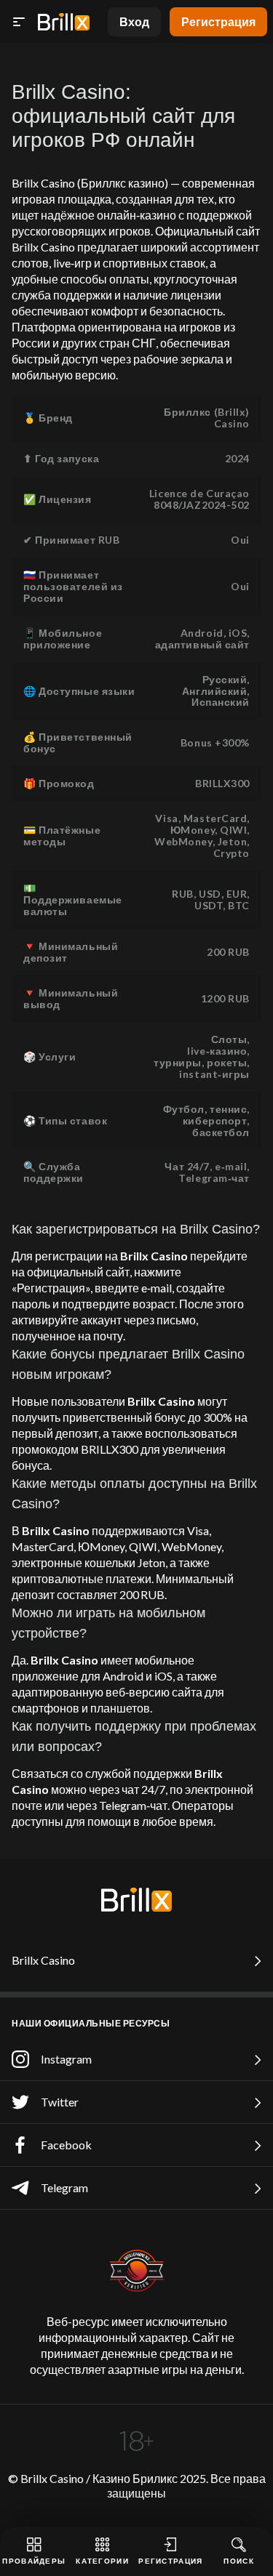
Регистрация (218, 21)
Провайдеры (34, 2561)
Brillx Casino (43, 1960)
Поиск (239, 2561)
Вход (134, 21)
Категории (102, 2561)
